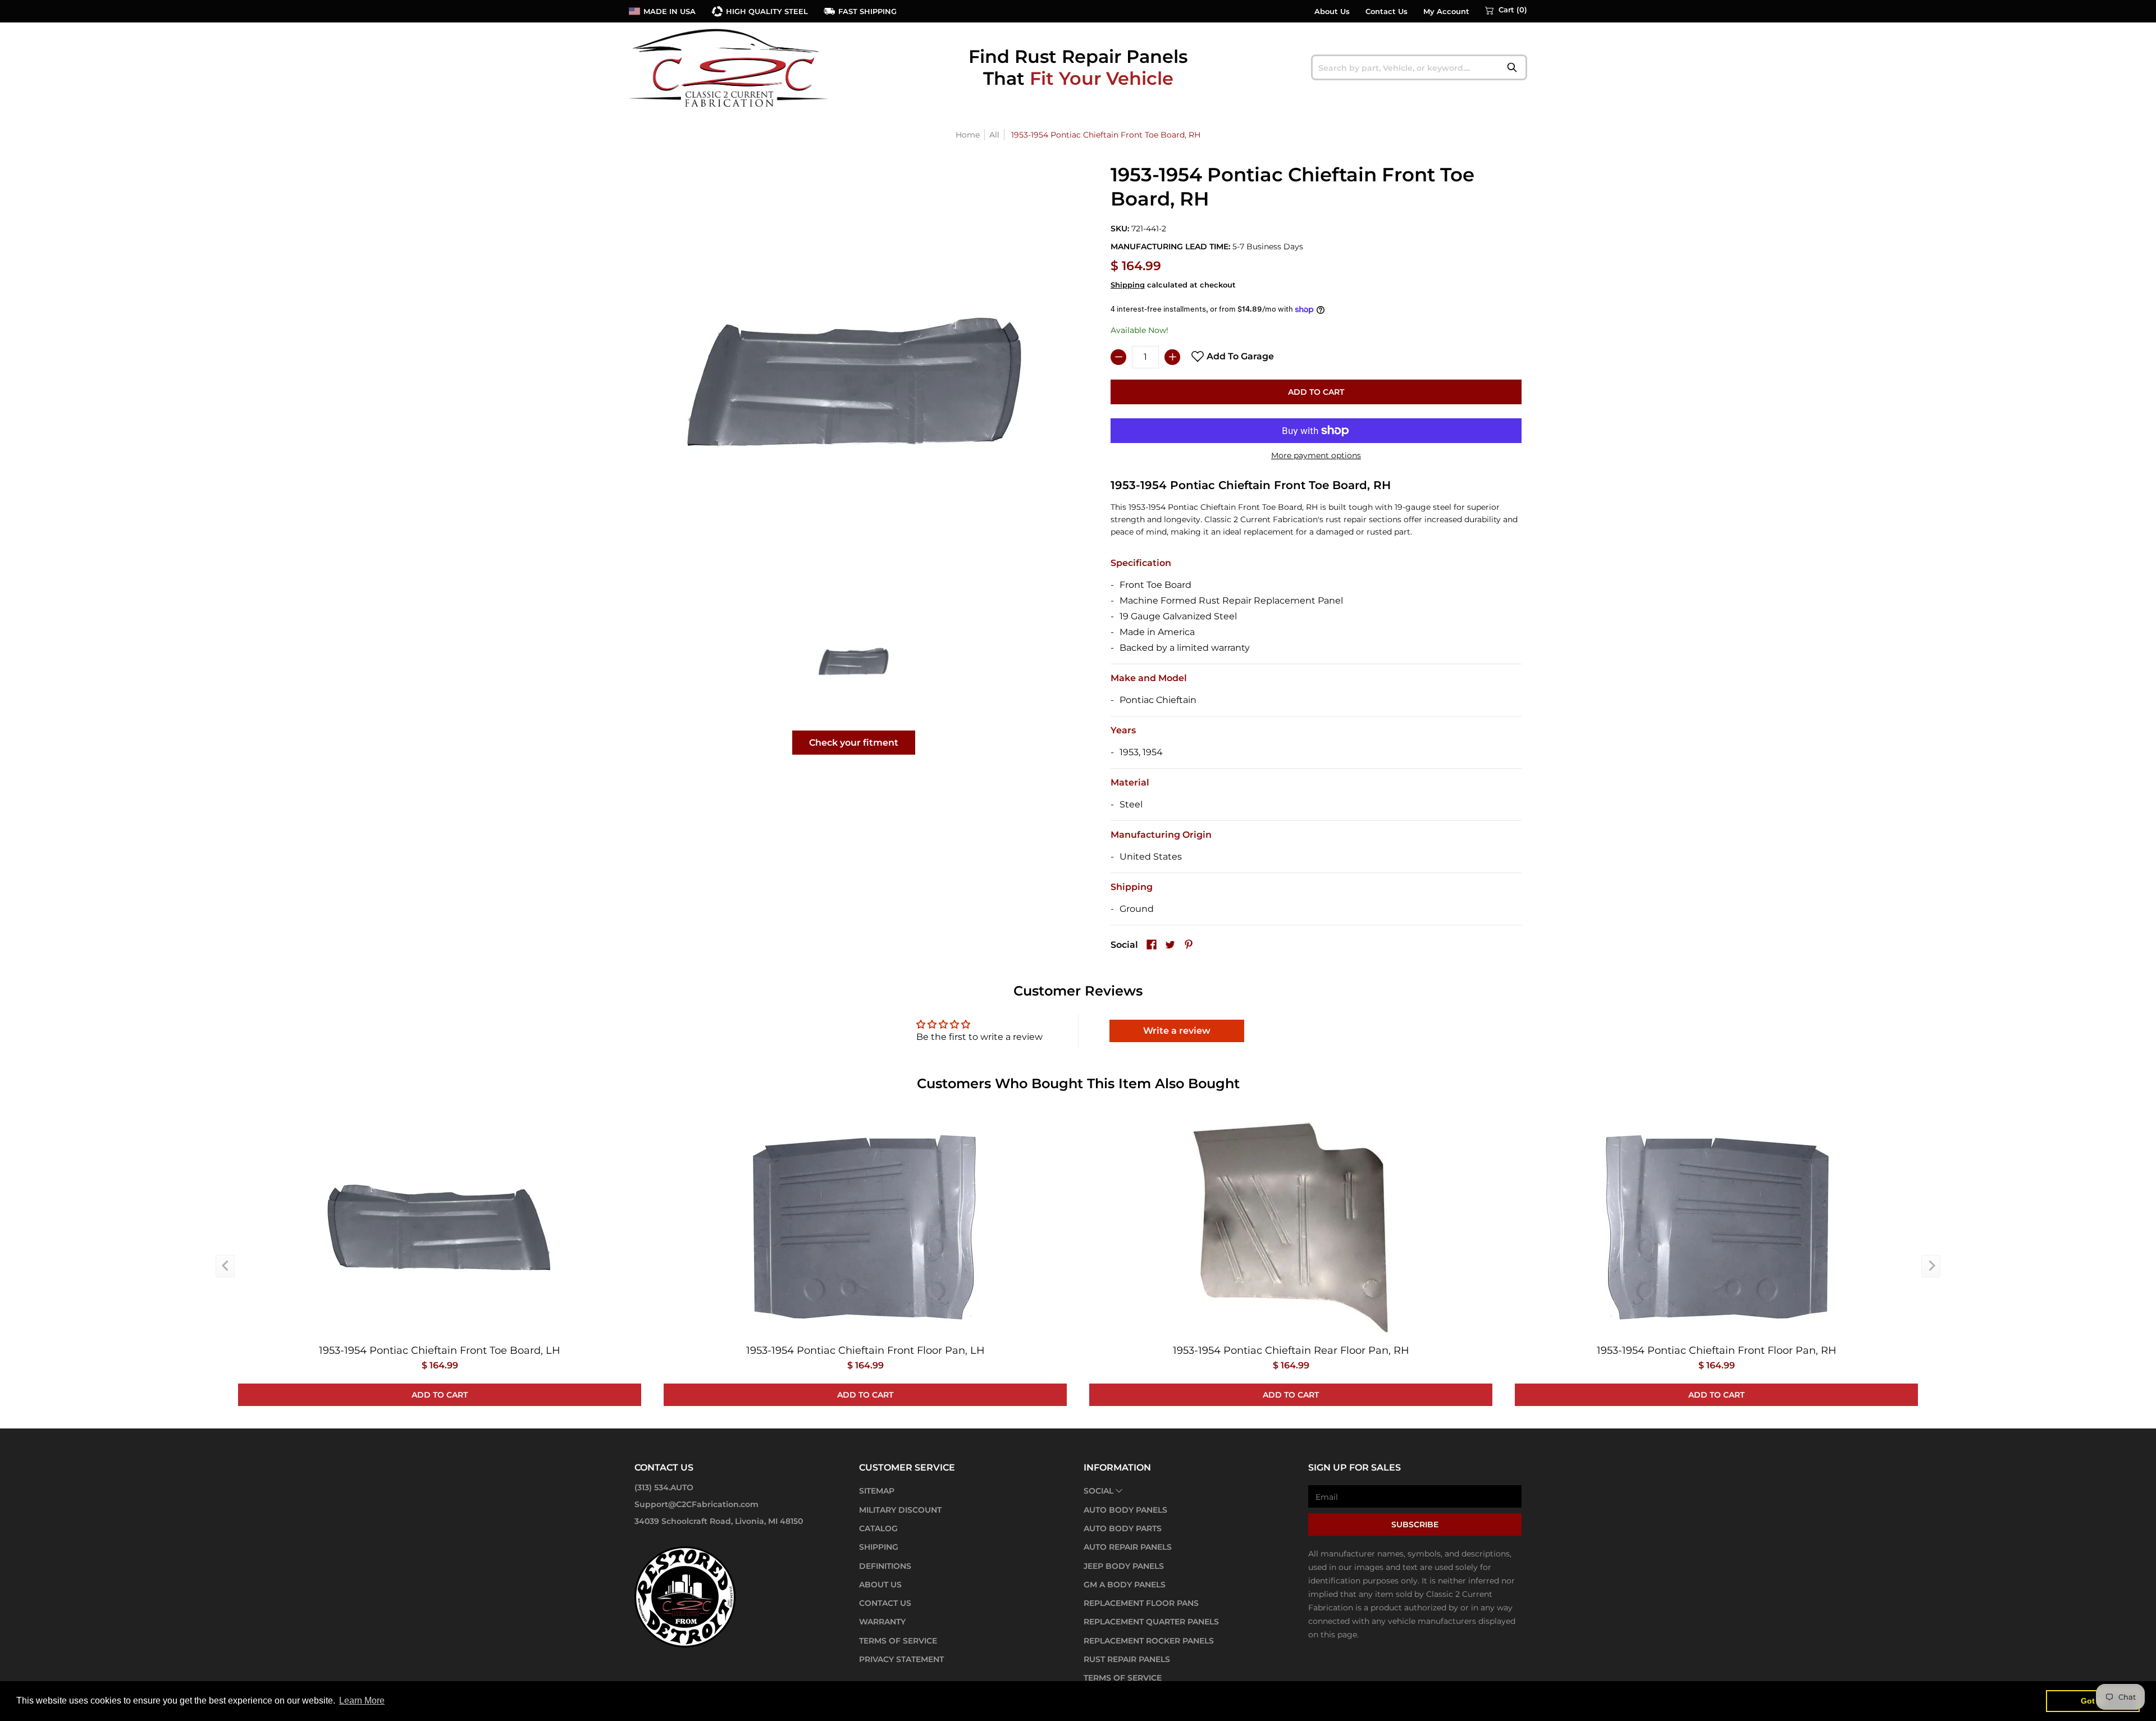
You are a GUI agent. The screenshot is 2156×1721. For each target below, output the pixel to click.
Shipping (1128, 285)
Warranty (882, 1622)
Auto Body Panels (1125, 1510)
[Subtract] (1118, 357)
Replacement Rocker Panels (1149, 1641)
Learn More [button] (362, 1701)
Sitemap (877, 1491)
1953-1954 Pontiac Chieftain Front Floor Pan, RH (1717, 1350)
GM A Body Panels (1125, 1585)
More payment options (1316, 455)
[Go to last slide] (225, 1266)
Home (968, 135)
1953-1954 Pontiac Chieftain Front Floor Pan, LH (865, 1350)
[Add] (1172, 357)
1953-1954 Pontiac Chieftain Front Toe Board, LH (440, 1350)
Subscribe (1415, 1524)
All (994, 135)
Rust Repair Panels (1127, 1659)
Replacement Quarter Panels (1151, 1622)
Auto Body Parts (1123, 1528)
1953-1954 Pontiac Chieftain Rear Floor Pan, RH (1291, 1350)
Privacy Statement (901, 1659)
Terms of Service (898, 1641)
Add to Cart (1316, 392)
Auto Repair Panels (1128, 1547)
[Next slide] (1931, 1266)
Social (1098, 1491)
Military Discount (900, 1510)
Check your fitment (854, 743)
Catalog (878, 1528)
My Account (1446, 12)
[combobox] (1419, 67)
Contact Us (1387, 12)
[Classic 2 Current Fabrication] (730, 67)
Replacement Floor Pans (1141, 1603)
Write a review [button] (1177, 1031)
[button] (1506, 10)
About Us (1332, 12)
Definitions (885, 1566)
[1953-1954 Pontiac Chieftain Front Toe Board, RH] (854, 661)
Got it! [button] (2093, 1701)
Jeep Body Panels (1124, 1566)
